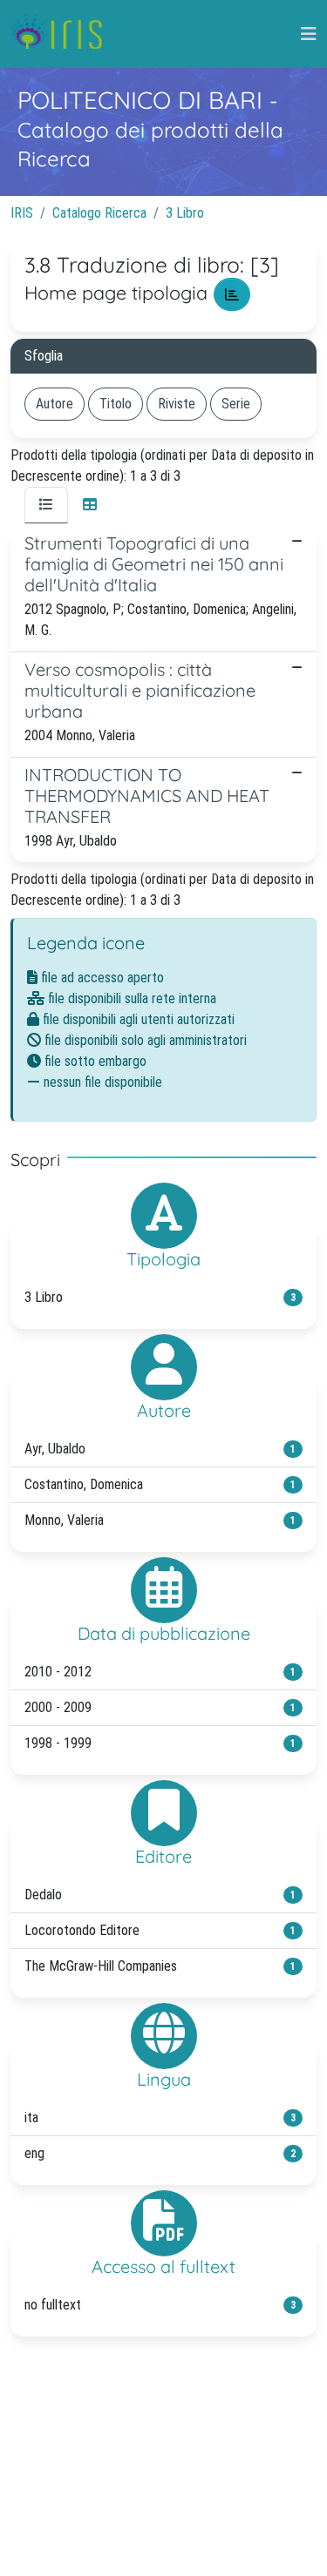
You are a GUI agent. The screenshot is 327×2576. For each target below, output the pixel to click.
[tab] (46, 505)
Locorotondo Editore (160, 1930)
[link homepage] (63, 34)
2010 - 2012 (160, 1672)
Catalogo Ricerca (99, 213)
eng (160, 2153)
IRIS (22, 213)
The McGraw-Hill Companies (160, 1966)
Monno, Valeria (160, 1520)
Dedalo (160, 1895)
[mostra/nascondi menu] (309, 34)
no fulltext (160, 2305)
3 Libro (185, 213)
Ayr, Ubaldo (160, 1449)
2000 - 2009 (160, 1707)
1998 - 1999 (160, 1743)
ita (160, 2117)
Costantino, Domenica (160, 1484)
